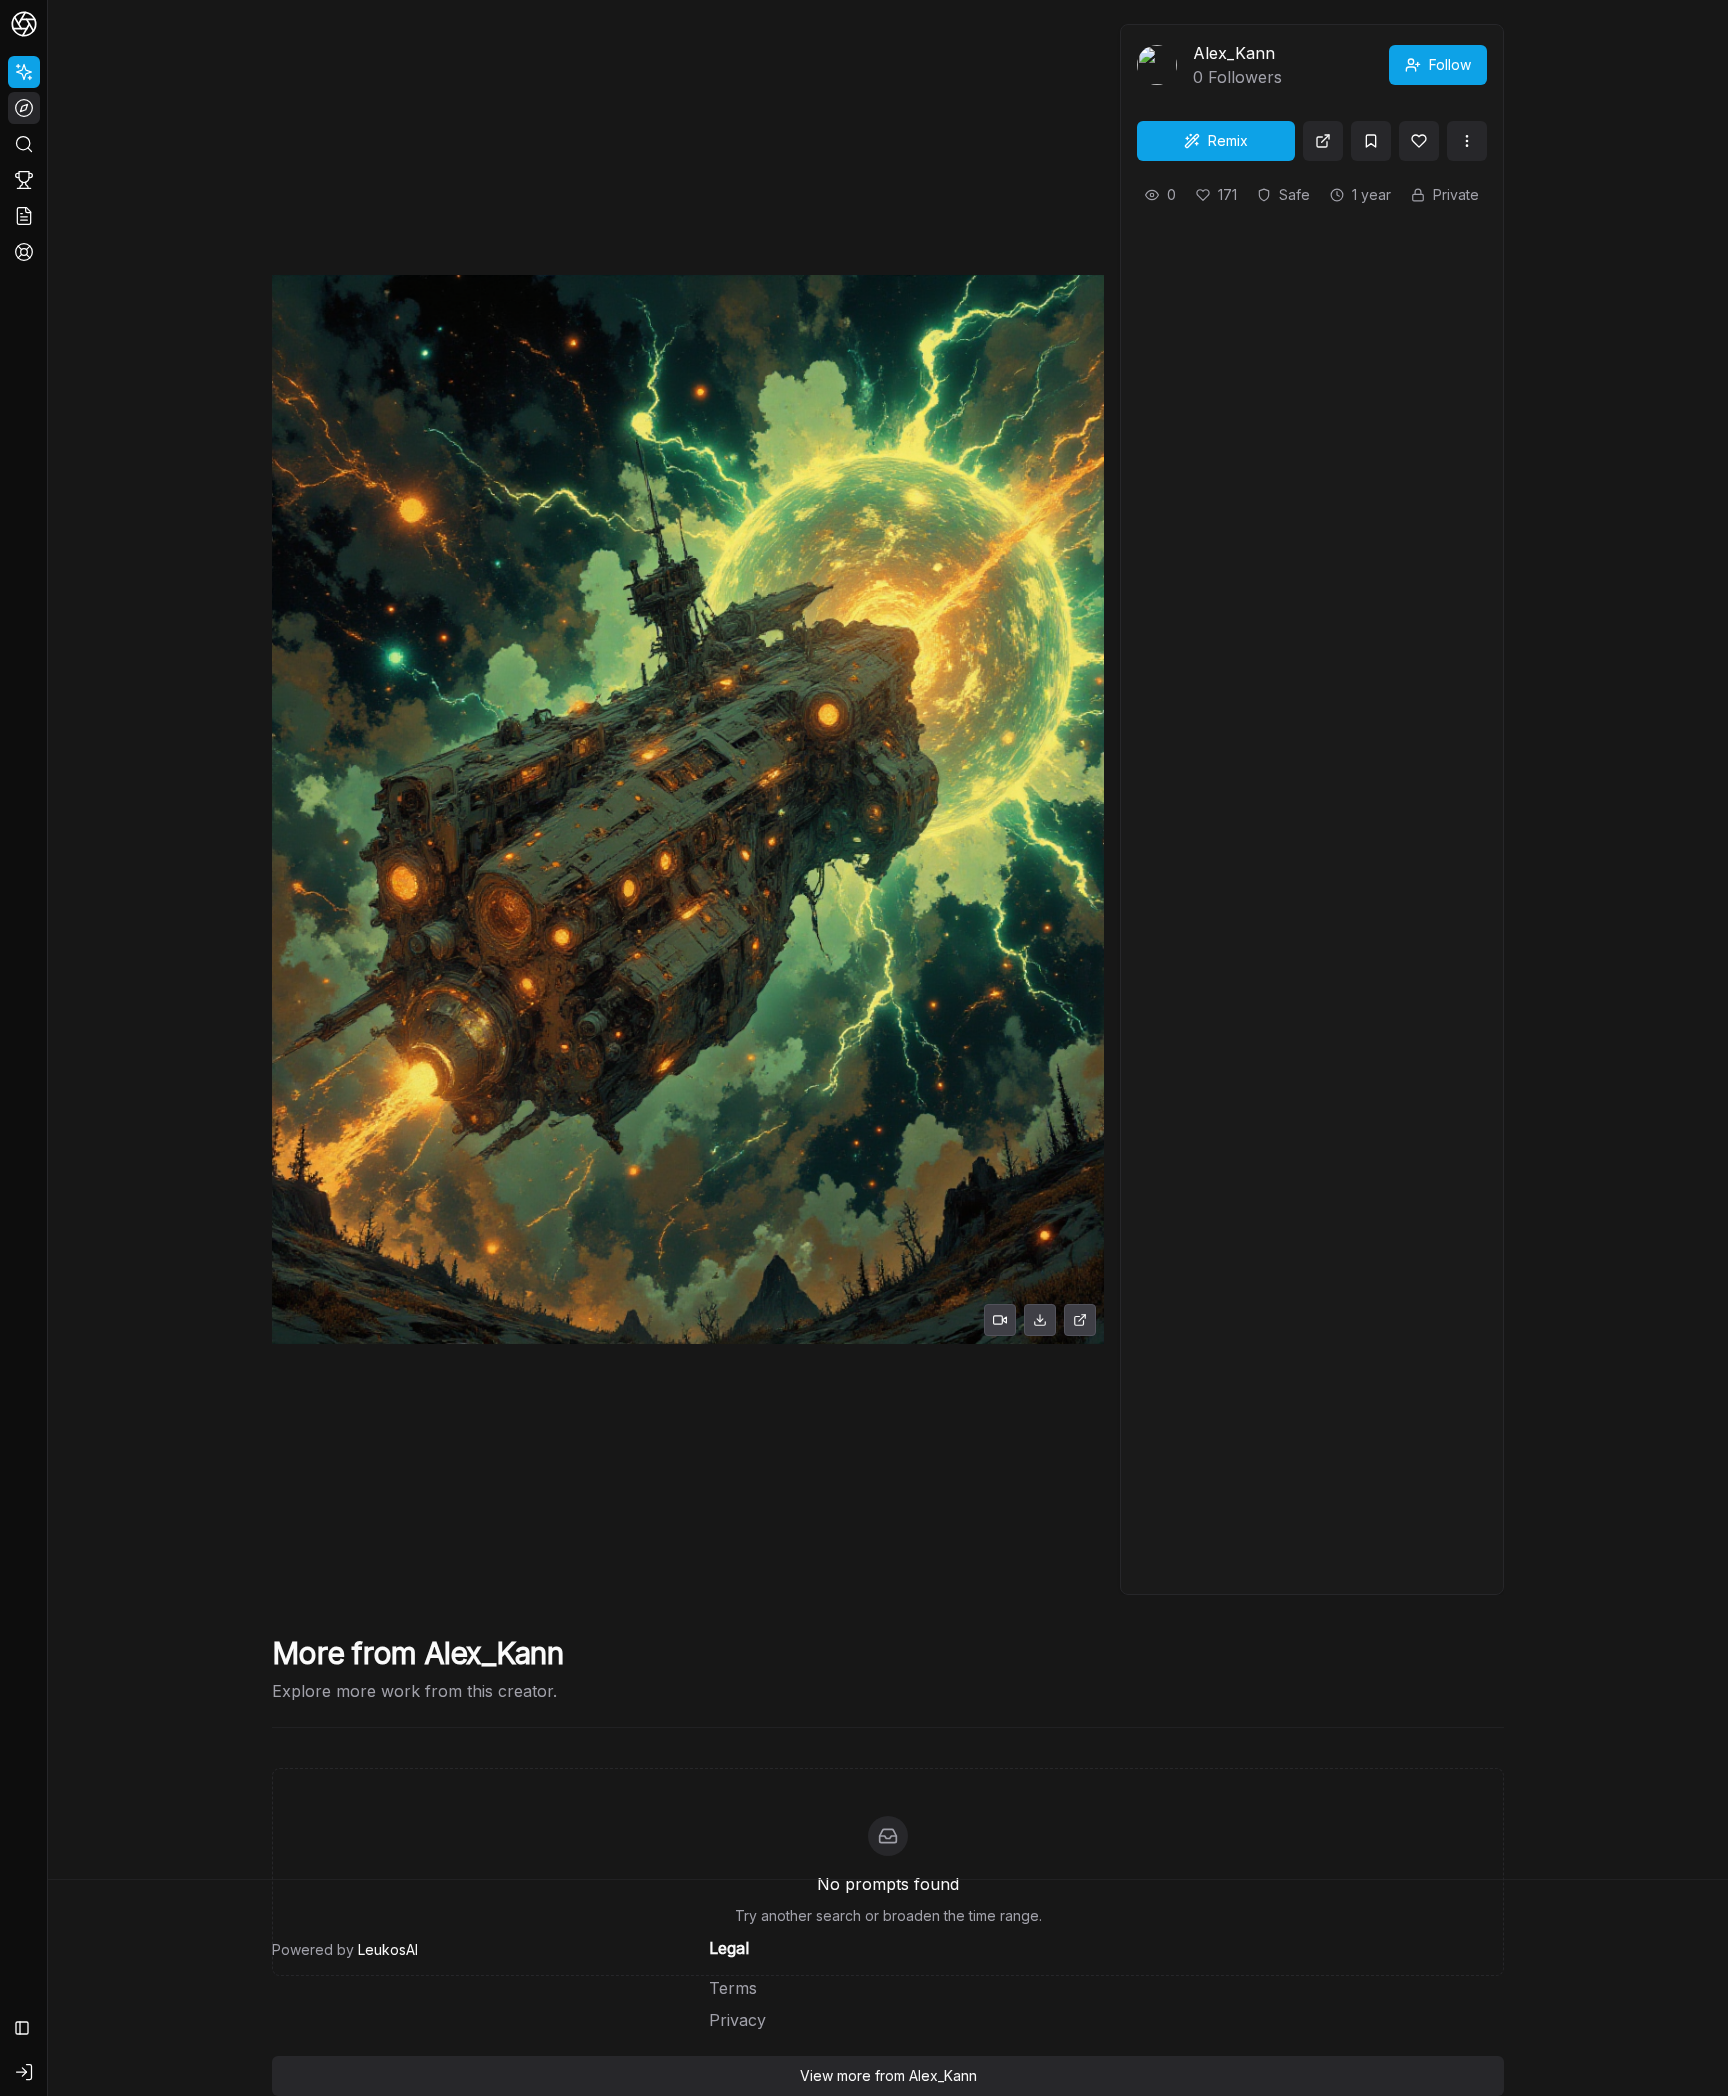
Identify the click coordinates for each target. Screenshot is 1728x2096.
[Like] (1419, 141)
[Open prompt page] (1323, 141)
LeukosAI (388, 1949)
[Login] (24, 2072)
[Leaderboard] (24, 180)
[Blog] (24, 216)
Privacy (737, 2020)
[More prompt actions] (1467, 141)
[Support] (24, 252)
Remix (1228, 140)
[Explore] (24, 108)
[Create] (24, 72)
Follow (1450, 64)
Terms (733, 1988)
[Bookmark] (1371, 141)
